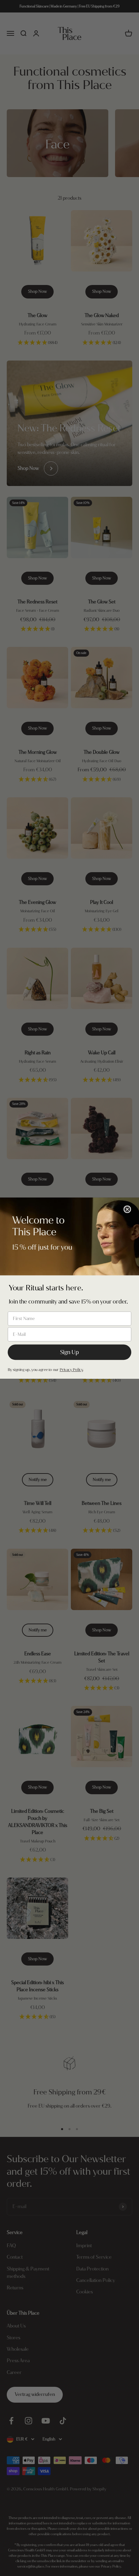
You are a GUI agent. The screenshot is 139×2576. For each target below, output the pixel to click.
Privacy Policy (71, 1370)
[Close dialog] (127, 1209)
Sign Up (69, 1352)
